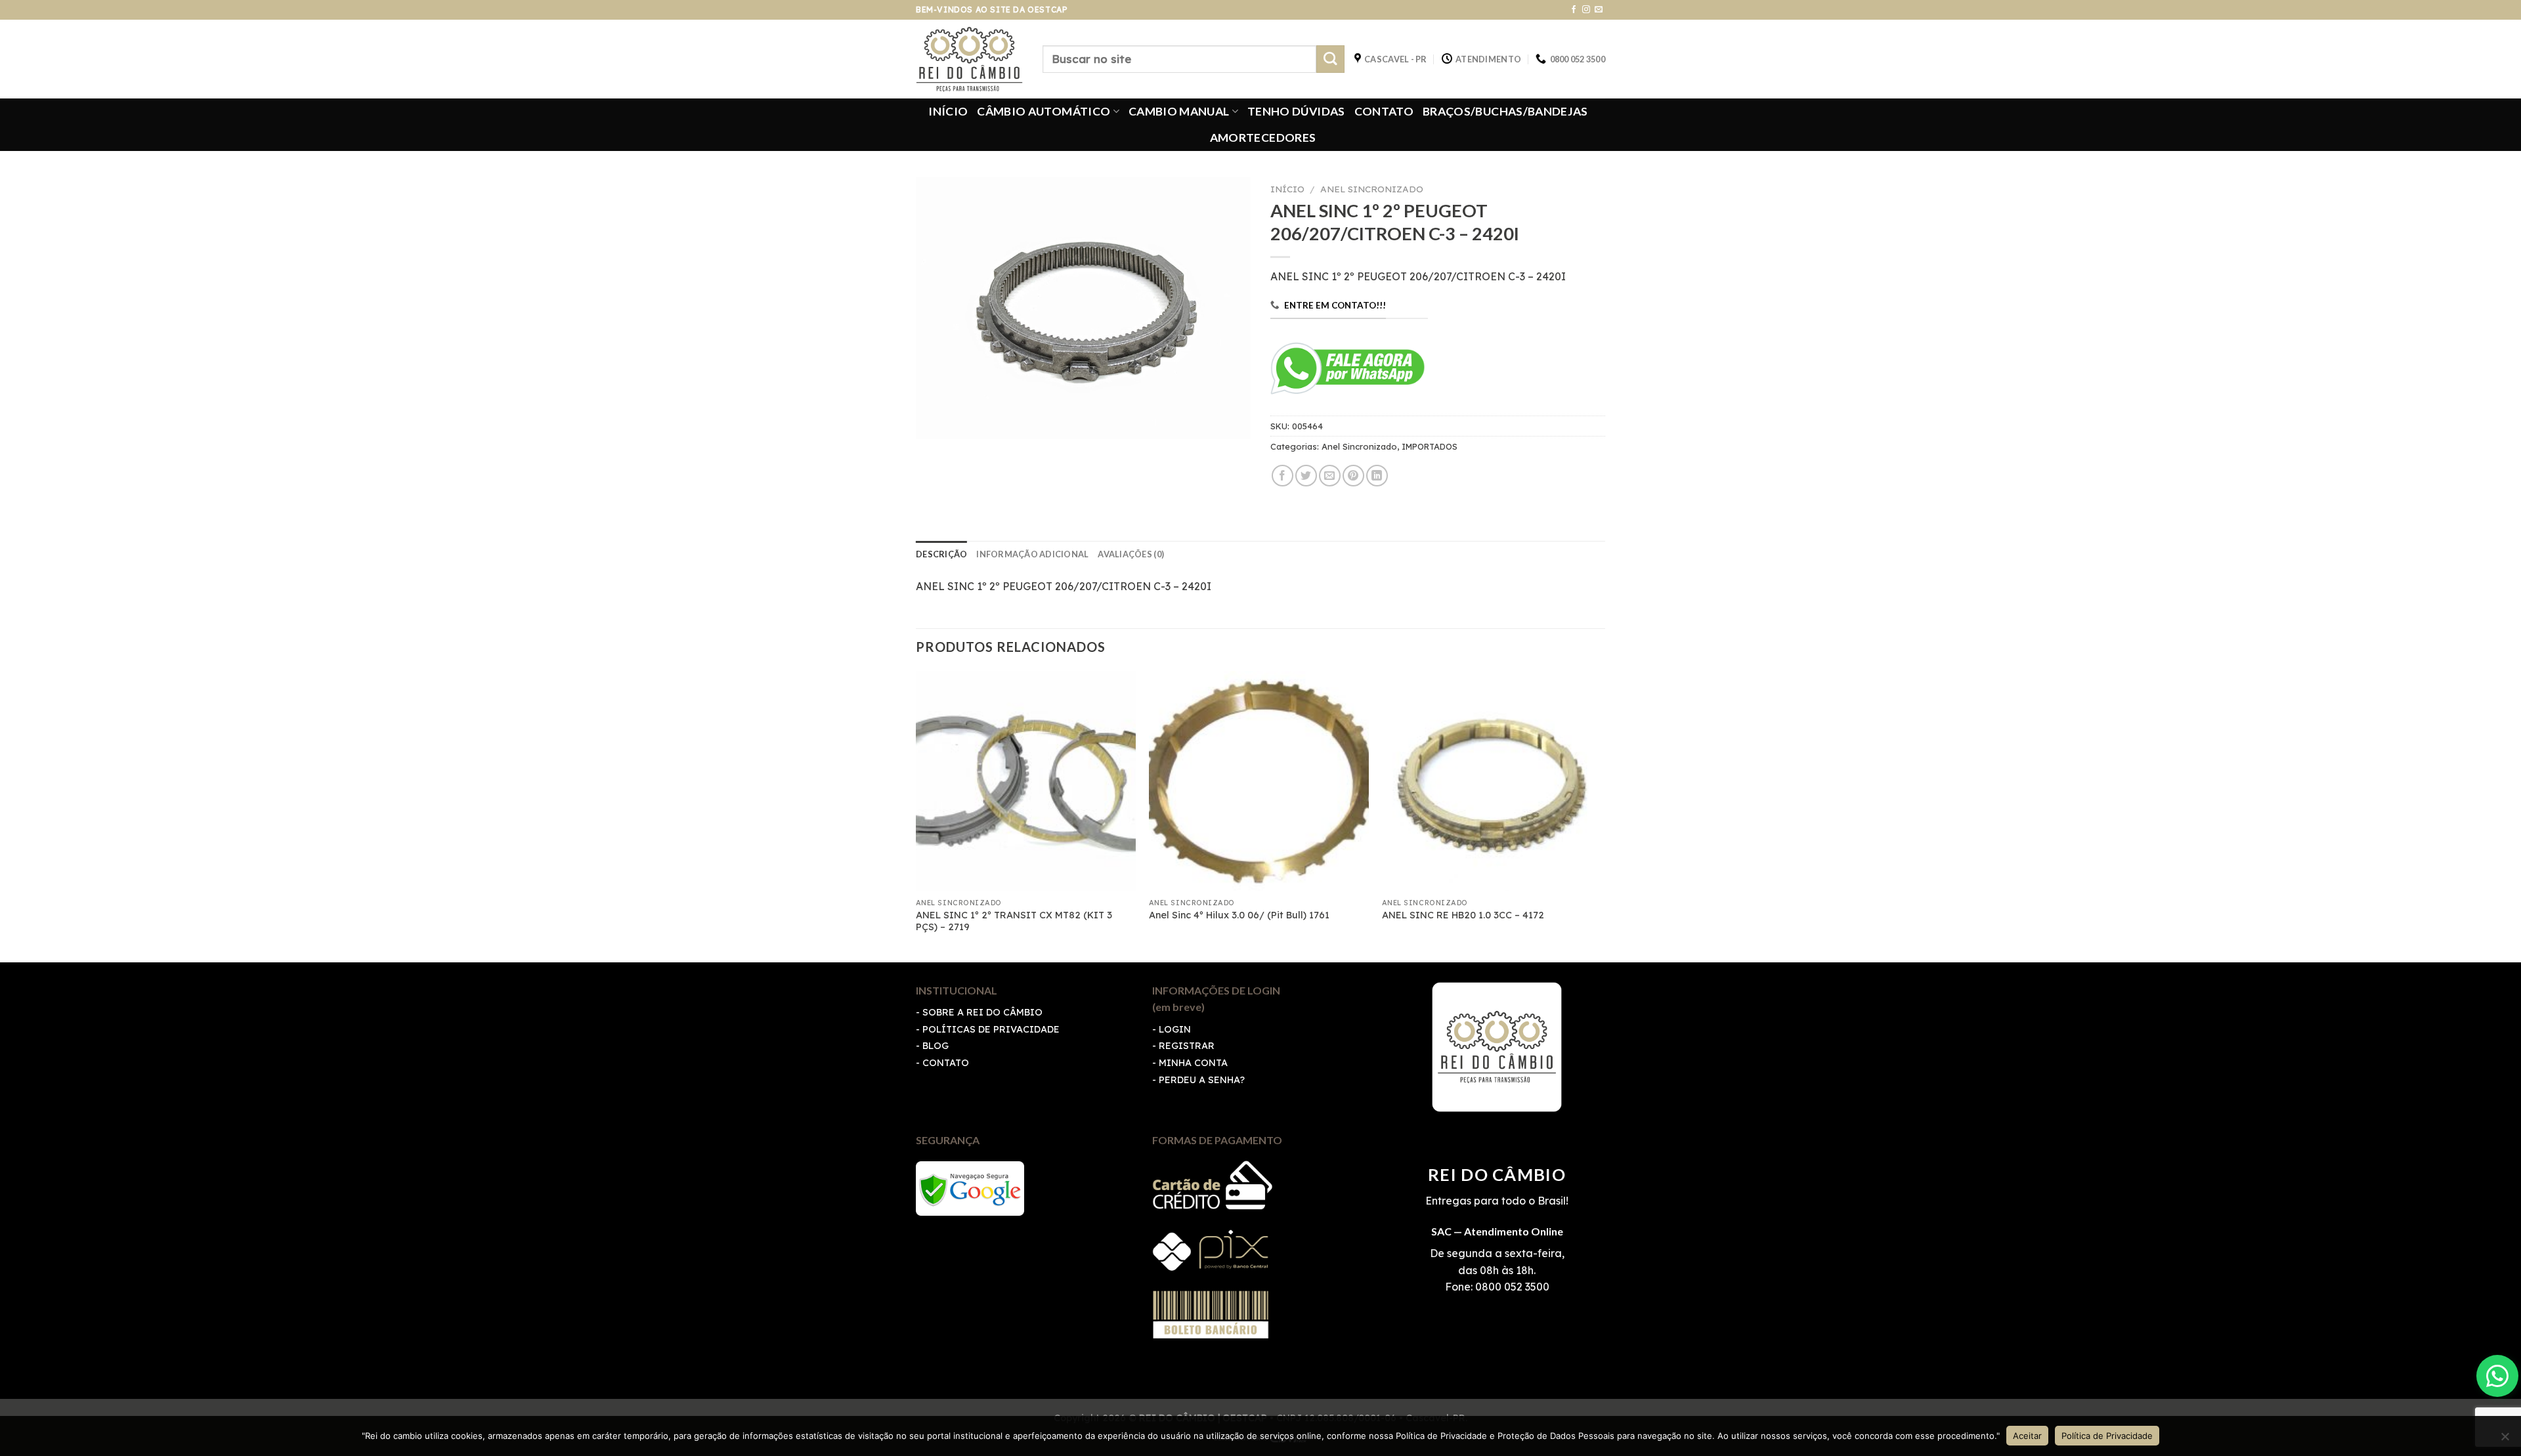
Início (1287, 189)
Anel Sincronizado (1372, 189)
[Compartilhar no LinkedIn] (1377, 476)
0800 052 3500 (1511, 1287)
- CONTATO (942, 1063)
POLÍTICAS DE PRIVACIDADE (991, 1029)
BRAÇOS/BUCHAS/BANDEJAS (1505, 111)
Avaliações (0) (1131, 554)
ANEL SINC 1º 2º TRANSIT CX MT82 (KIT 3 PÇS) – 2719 (1014, 921)
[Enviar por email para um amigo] (1330, 476)
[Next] (1601, 815)
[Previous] (916, 815)
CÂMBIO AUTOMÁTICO (1044, 111)
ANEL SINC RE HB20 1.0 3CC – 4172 (1463, 915)
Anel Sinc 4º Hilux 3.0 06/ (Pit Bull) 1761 (1239, 915)
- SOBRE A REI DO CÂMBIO (979, 1012)
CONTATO (1384, 111)
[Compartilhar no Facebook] (1282, 476)
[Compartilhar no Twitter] (1306, 476)
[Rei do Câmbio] (969, 59)
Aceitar (2027, 1436)
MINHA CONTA (1193, 1063)
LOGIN (1175, 1029)
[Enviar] (1330, 59)
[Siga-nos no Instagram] (1586, 10)
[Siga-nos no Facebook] (1574, 10)
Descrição (941, 554)
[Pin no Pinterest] (1353, 476)
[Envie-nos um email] (1599, 10)
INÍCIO (948, 111)
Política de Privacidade (2107, 1436)
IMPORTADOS (1430, 446)
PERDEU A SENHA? (1202, 1080)
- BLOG (932, 1046)
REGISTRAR (1187, 1046)
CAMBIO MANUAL (1179, 111)
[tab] (941, 554)
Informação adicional (1032, 554)
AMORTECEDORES (1263, 138)
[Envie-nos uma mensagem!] (2497, 1376)
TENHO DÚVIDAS (1296, 111)
